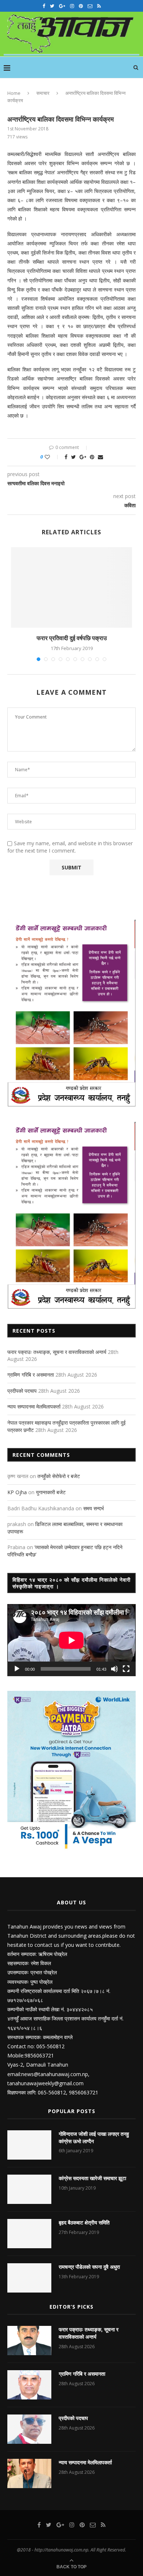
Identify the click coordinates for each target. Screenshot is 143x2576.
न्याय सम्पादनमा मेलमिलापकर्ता (34, 1406)
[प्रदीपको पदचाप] (29, 2429)
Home (14, 93)
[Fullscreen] (126, 1669)
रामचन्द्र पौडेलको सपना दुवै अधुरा (89, 2267)
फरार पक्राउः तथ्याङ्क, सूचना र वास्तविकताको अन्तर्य (57, 1352)
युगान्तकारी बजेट (51, 1492)
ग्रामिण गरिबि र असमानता (31, 1375)
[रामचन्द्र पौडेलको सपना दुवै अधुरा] (29, 2278)
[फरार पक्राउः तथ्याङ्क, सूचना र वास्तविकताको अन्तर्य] (29, 2341)
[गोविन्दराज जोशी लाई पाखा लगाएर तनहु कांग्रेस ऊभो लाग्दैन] (29, 2145)
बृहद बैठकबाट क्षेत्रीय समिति (84, 2222)
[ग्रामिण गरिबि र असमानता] (29, 2385)
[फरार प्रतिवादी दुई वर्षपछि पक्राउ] (71, 587)
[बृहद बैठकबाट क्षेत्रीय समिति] (29, 2234)
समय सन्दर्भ (93, 1508)
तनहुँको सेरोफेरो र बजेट (59, 1476)
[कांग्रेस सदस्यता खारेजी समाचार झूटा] (29, 2189)
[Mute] (114, 1669)
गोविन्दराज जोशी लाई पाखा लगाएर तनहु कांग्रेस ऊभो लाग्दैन (94, 2137)
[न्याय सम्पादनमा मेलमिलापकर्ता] (29, 2473)
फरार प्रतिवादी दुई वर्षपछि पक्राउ (72, 638)
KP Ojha (17, 1492)
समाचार (43, 93)
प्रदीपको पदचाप (22, 1391)
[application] (71, 1640)
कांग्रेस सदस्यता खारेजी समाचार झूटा (92, 2178)
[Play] (17, 1669)
